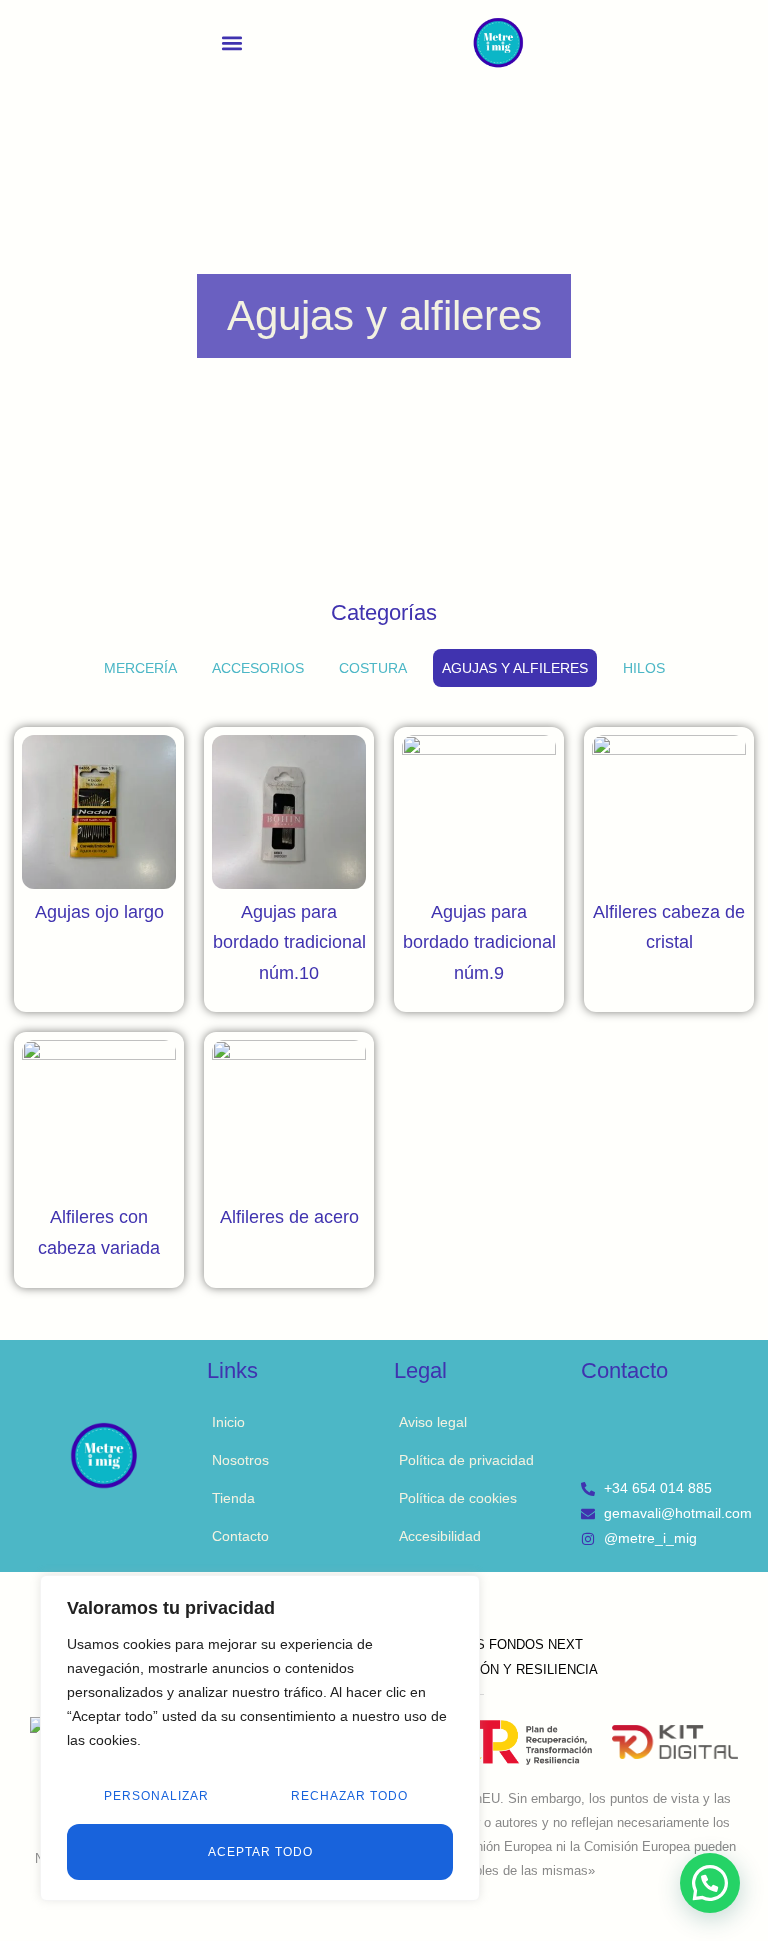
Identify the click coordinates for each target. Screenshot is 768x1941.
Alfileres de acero (289, 1217)
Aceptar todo (260, 1852)
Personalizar (156, 1796)
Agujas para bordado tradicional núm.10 (289, 942)
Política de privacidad (466, 1460)
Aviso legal (433, 1422)
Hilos (644, 668)
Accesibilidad (440, 1536)
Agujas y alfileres (515, 668)
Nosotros (240, 1460)
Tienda (233, 1498)
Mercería (140, 668)
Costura (373, 668)
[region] (260, 1738)
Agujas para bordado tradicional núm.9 (479, 942)
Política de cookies (458, 1498)
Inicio (228, 1422)
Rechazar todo (349, 1796)
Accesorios (258, 668)
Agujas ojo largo (99, 912)
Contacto (240, 1536)
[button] (232, 42)
